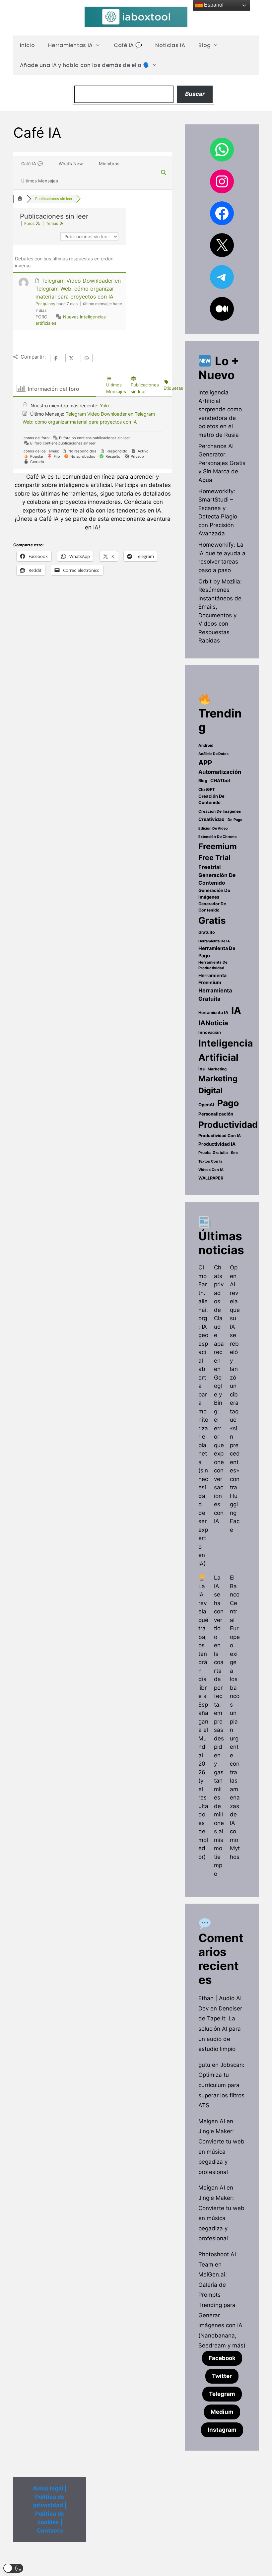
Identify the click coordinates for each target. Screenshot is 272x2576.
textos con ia (210, 1161)
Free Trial (214, 857)
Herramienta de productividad (213, 965)
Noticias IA (170, 45)
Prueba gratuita (213, 1153)
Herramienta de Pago (217, 952)
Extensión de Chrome (217, 837)
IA (236, 1011)
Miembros (109, 164)
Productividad (228, 1125)
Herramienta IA (213, 1013)
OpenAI (206, 1105)
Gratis (212, 920)
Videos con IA (211, 1170)
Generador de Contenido (212, 907)
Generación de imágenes (214, 894)
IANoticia (213, 1023)
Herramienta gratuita (215, 995)
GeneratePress (177, 2566)
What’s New (71, 164)
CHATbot (220, 780)
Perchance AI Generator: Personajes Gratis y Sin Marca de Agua (222, 463)
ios (202, 1069)
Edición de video (213, 828)
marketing (217, 1069)
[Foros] (20, 199)
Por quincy (45, 304)
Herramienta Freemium (212, 979)
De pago (235, 820)
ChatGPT (207, 789)
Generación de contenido (217, 879)
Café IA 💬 (128, 45)
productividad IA (217, 1144)
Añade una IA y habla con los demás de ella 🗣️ (85, 65)
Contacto (50, 2531)
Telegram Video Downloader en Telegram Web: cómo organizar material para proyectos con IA (78, 289)
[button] (13, 2568)
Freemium (218, 846)
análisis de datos (213, 754)
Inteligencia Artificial (226, 1050)
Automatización (220, 772)
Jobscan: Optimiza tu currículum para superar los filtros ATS (221, 2085)
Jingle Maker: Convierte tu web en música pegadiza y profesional (221, 2151)
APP (205, 763)
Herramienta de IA (214, 941)
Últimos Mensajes (40, 181)
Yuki (104, 406)
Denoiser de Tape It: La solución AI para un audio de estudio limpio (220, 2029)
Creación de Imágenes (220, 811)
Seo (234, 1153)
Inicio (27, 45)
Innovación (210, 1032)
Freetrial (209, 867)
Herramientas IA (70, 45)
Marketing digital (218, 1084)
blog (203, 781)
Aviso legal (48, 2488)
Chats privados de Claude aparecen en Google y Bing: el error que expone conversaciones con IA (219, 1394)
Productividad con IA (220, 1136)
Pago (228, 1103)
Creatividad (211, 819)
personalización (216, 1114)
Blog (204, 45)
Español (213, 5)
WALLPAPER (211, 1178)
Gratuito (207, 932)
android (206, 745)
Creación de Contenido (211, 799)
